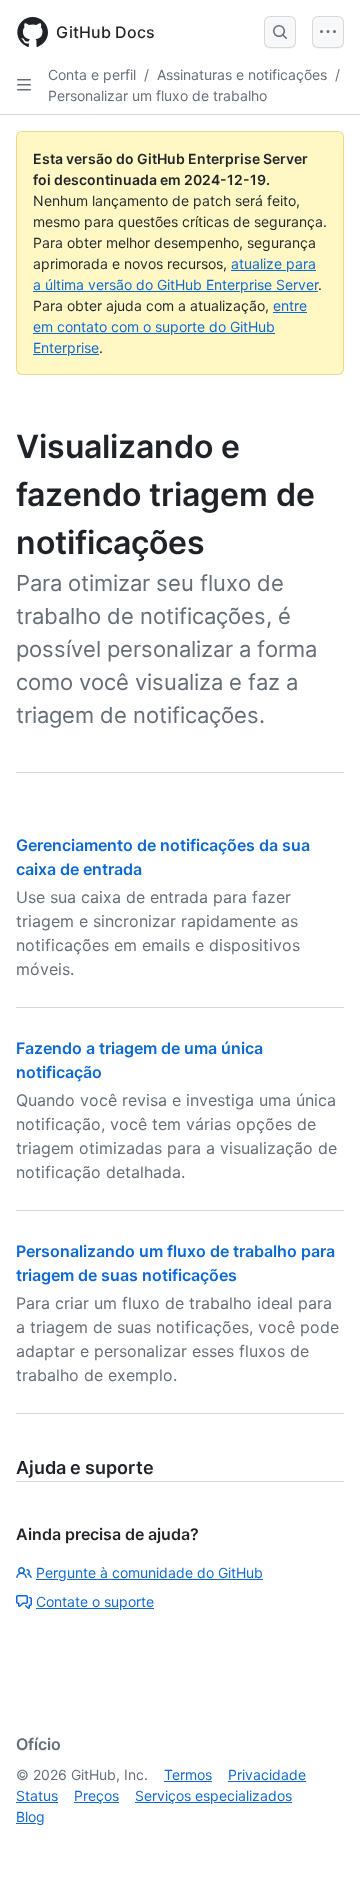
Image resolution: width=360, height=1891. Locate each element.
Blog (30, 1816)
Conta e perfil (92, 74)
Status (37, 1795)
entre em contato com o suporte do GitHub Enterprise (170, 326)
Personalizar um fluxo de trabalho (157, 95)
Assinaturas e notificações (242, 74)
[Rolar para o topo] (316, 1847)
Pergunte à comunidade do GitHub (149, 1572)
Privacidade (267, 1774)
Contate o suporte (95, 1601)
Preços (96, 1795)
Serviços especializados (213, 1795)
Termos (188, 1774)
